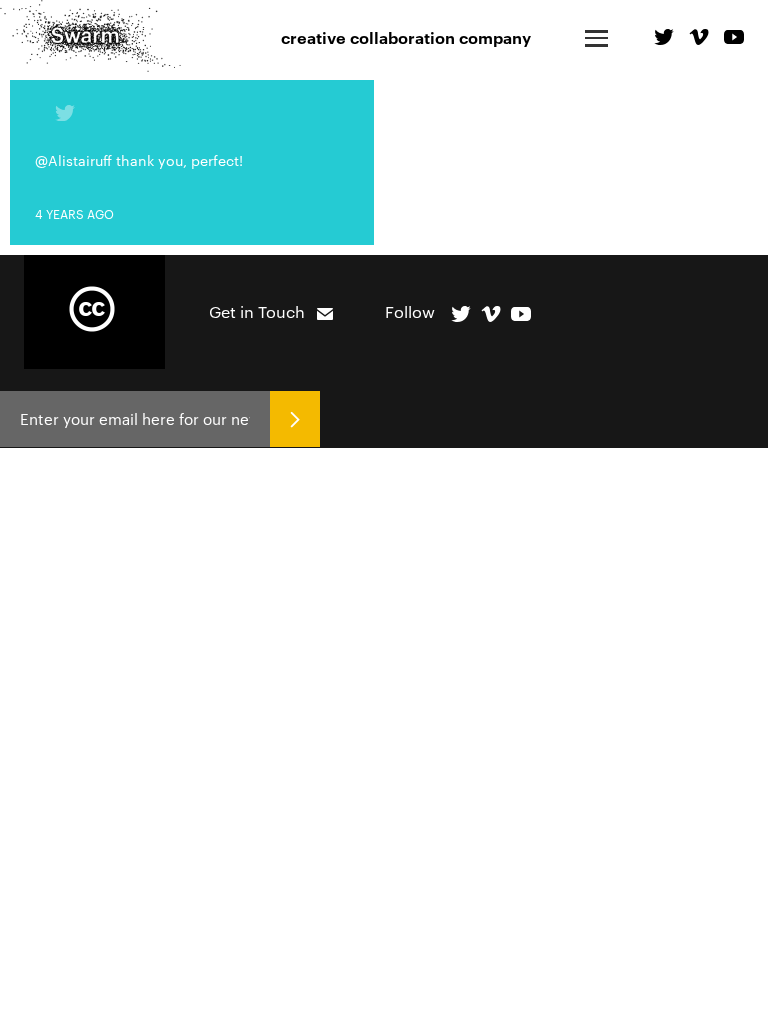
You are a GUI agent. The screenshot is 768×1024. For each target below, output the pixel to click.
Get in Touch (257, 311)
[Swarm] (90, 36)
